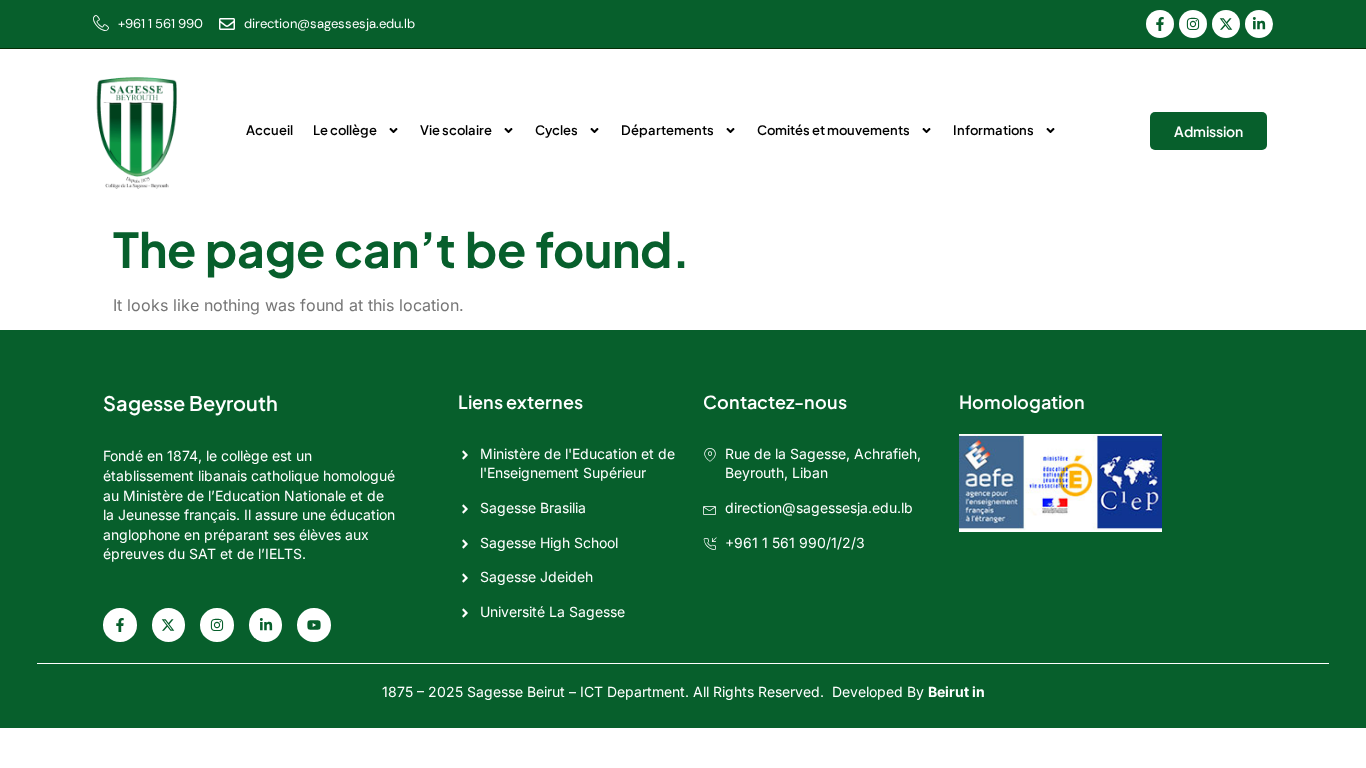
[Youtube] (314, 625)
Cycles (556, 130)
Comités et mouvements (833, 130)
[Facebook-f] (1160, 24)
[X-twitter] (1226, 24)
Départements (667, 130)
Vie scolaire (456, 130)
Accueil (269, 130)
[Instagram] (1193, 24)
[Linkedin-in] (1259, 24)
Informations (993, 130)
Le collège (345, 130)
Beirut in (956, 691)
